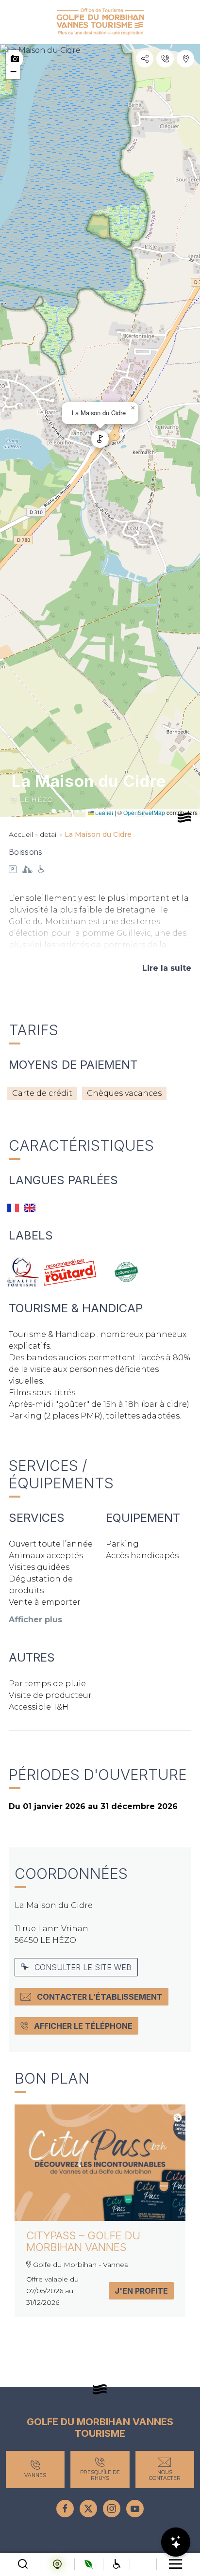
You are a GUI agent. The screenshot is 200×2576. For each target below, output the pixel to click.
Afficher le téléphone (83, 2026)
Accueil (21, 834)
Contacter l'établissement (100, 1997)
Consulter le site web (83, 1967)
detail (49, 834)
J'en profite (141, 2291)
